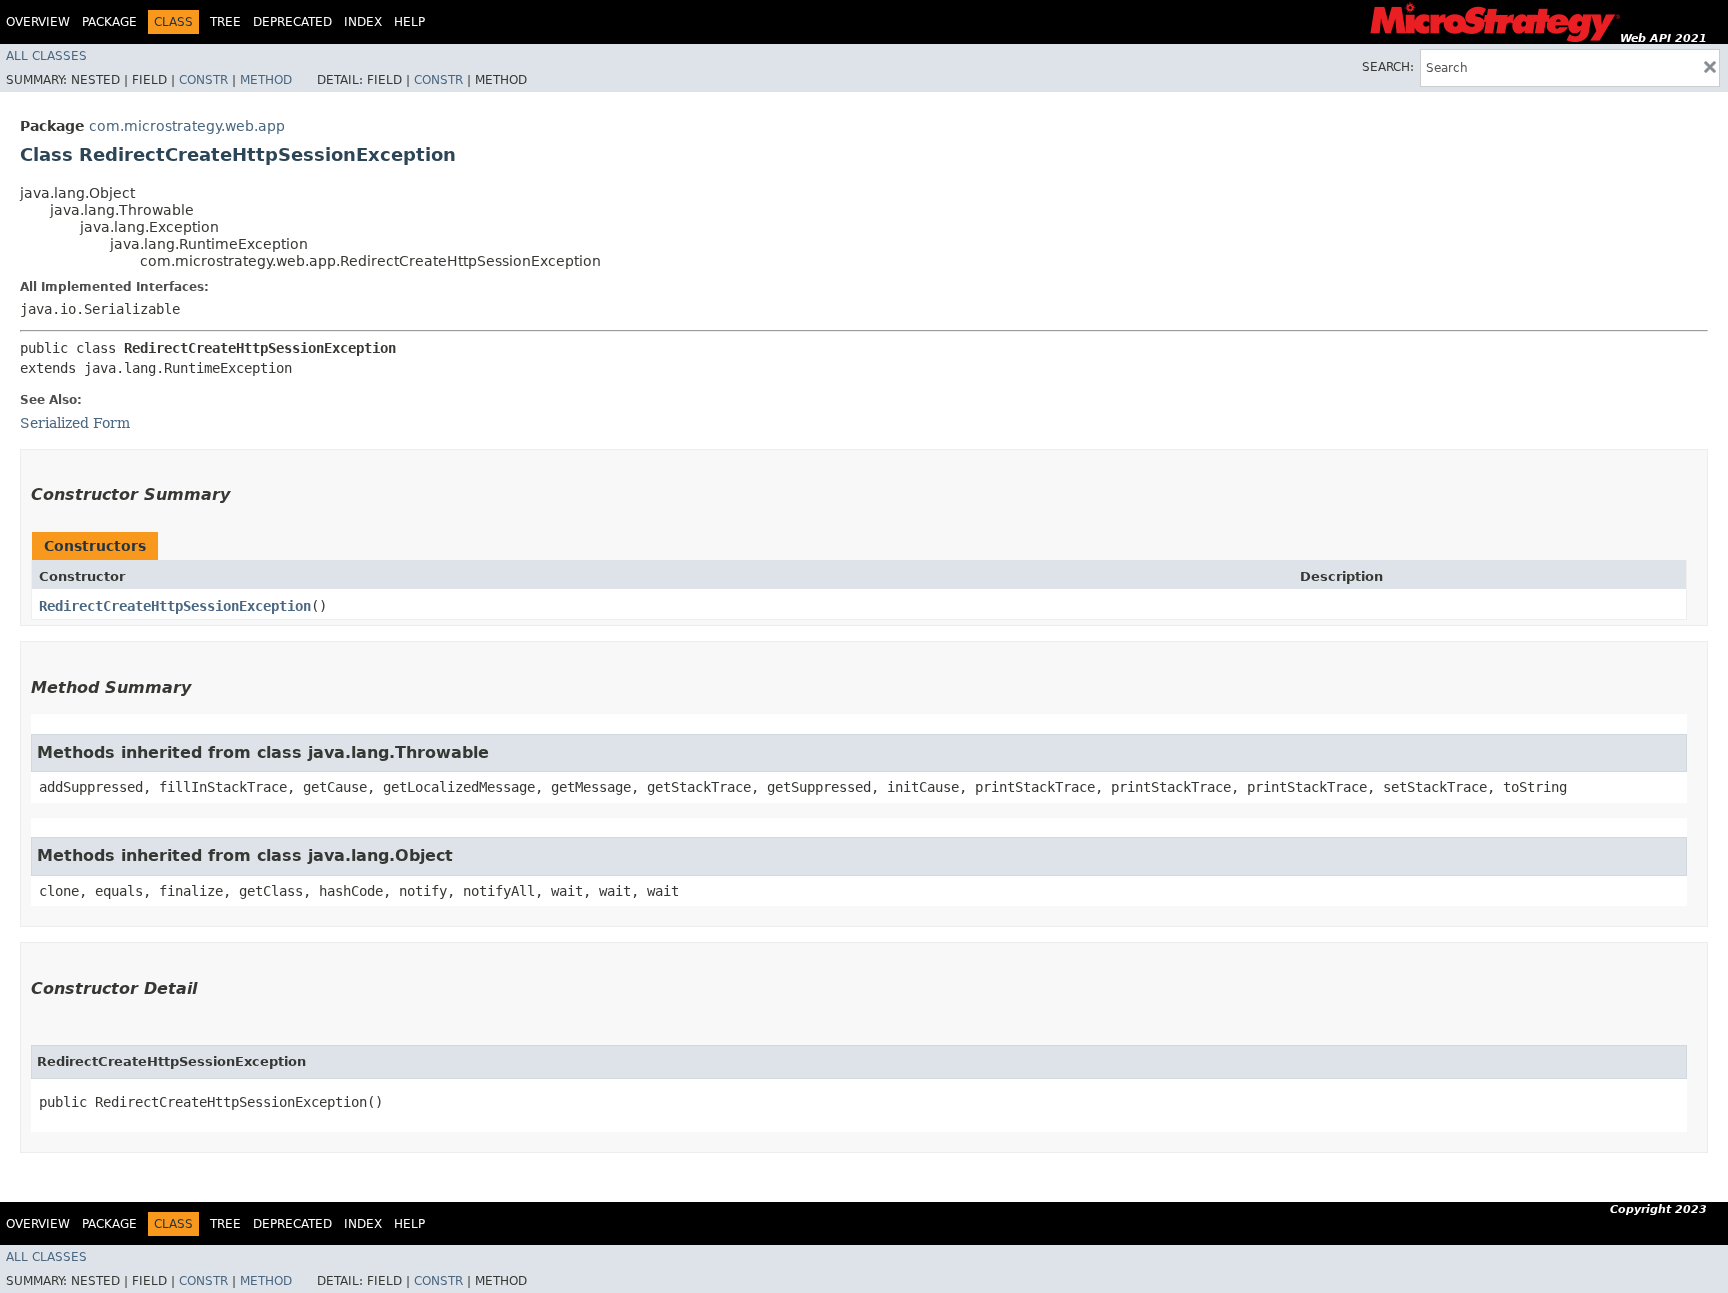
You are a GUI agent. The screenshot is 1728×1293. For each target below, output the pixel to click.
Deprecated (292, 22)
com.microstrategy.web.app (187, 126)
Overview (38, 22)
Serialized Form (75, 423)
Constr (203, 80)
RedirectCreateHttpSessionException (175, 606)
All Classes (46, 56)
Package (109, 22)
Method (266, 80)
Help (409, 22)
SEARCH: (1388, 67)
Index (363, 22)
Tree (225, 22)
